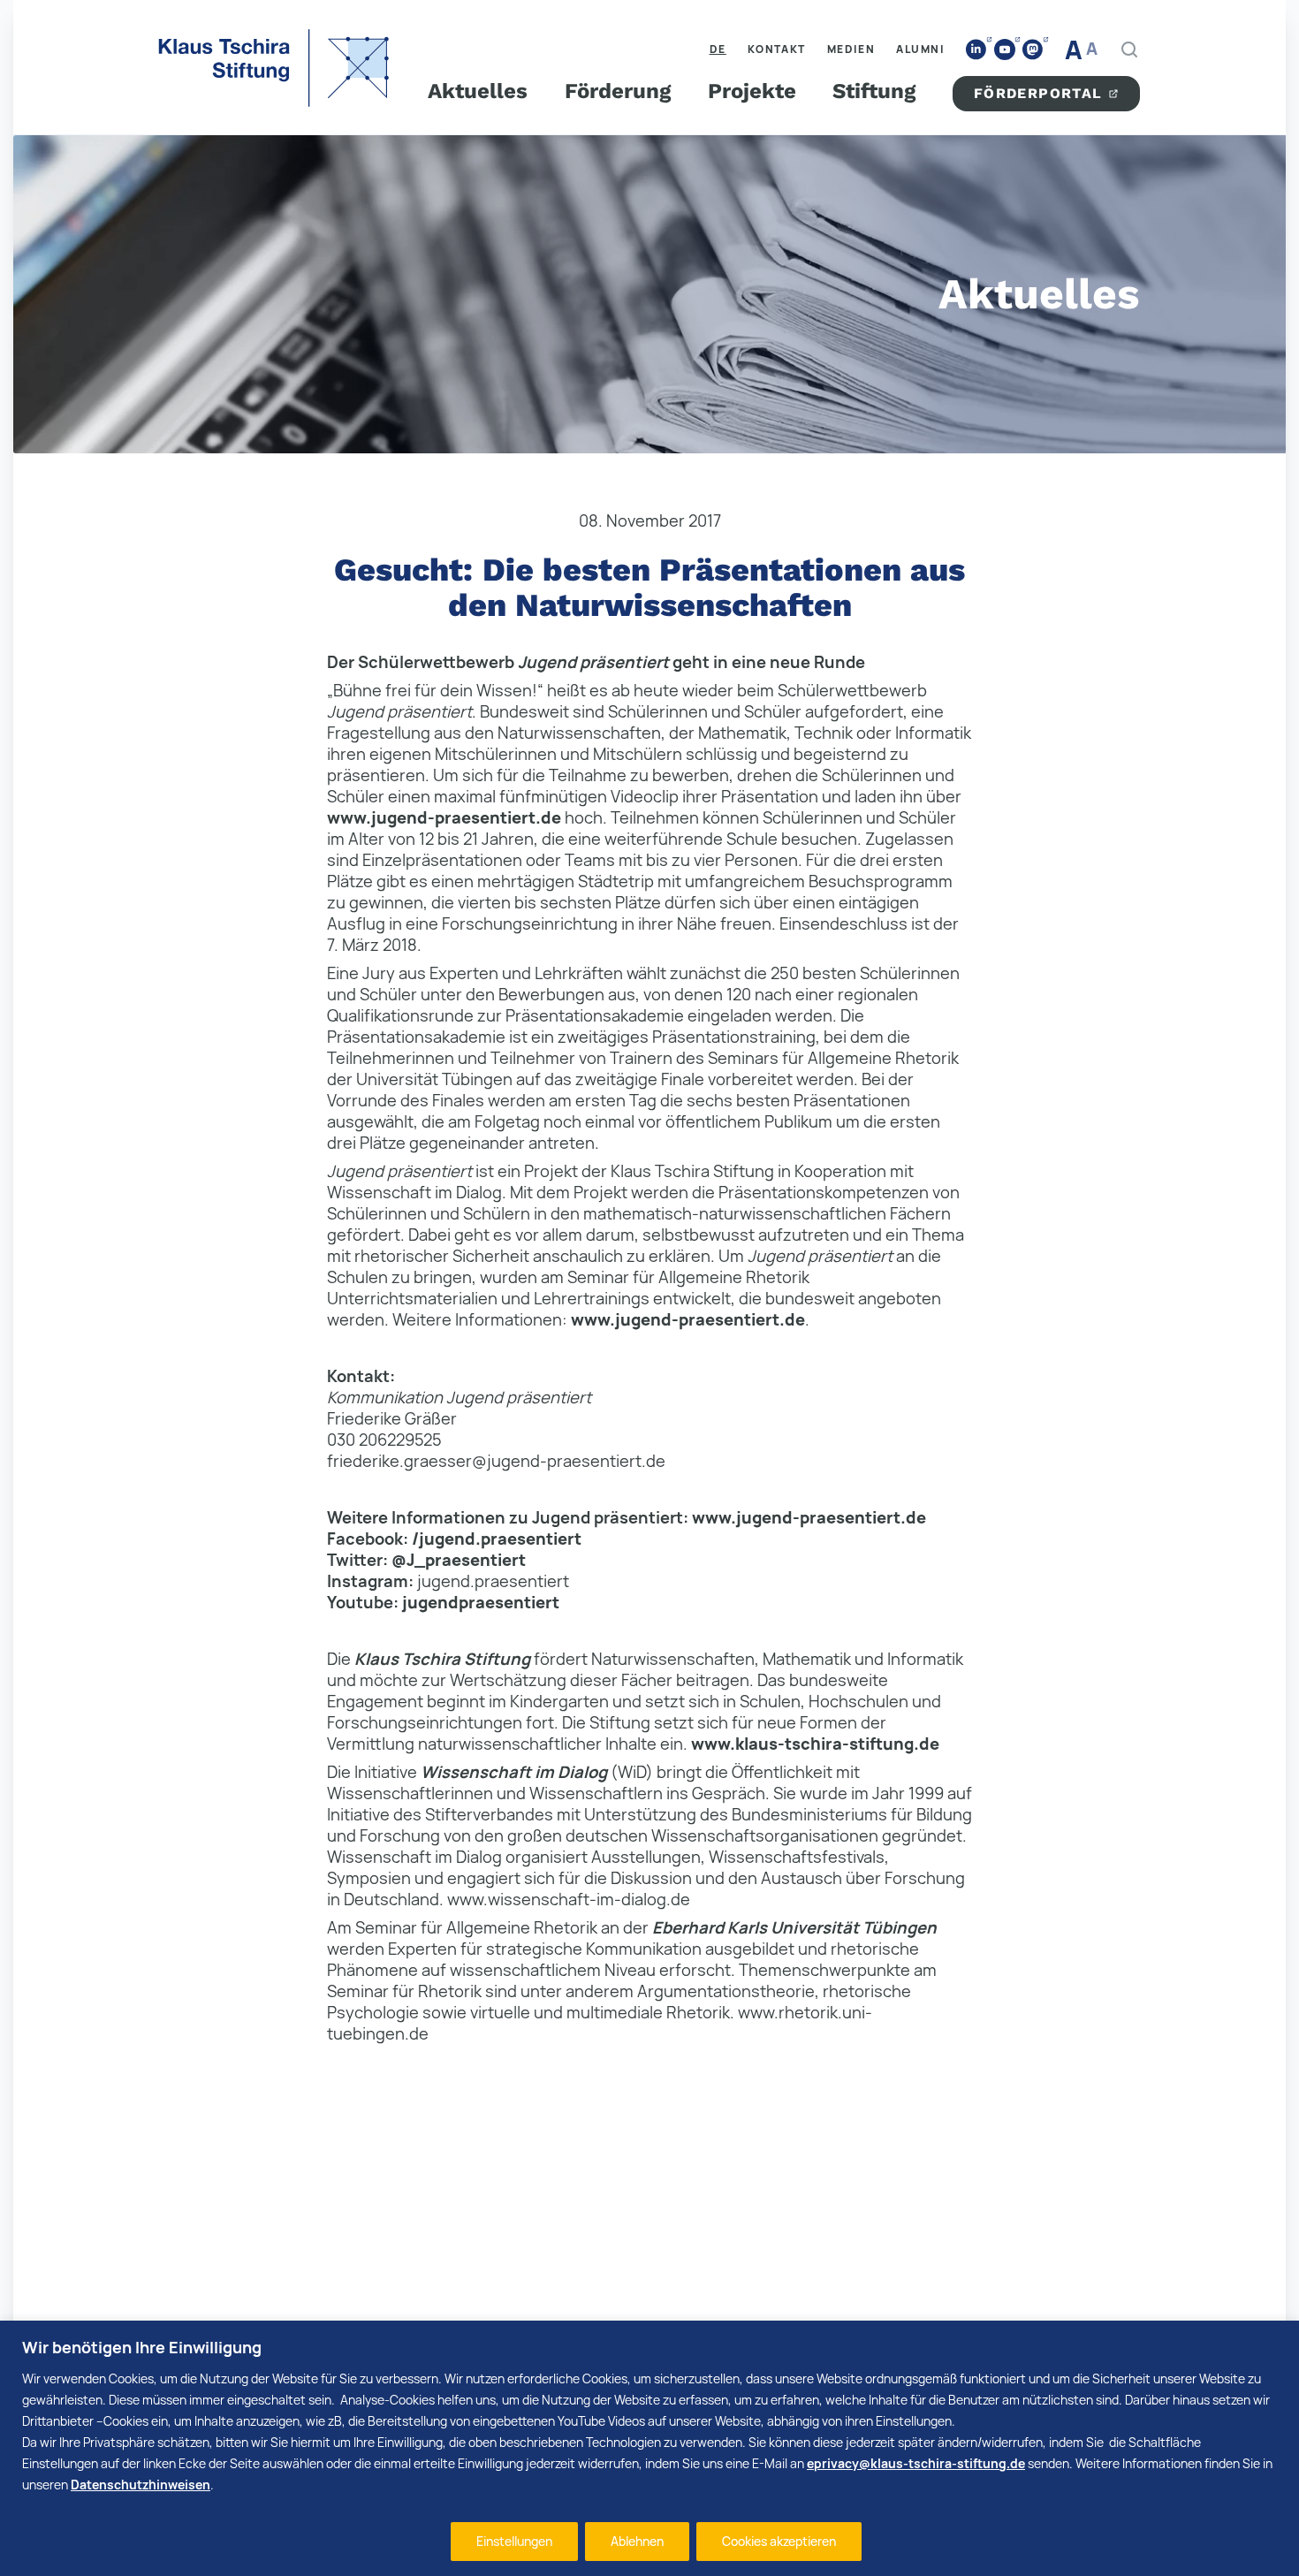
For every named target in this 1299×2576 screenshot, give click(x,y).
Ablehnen (637, 2541)
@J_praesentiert (459, 1560)
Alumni (920, 49)
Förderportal (1038, 93)
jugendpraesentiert (481, 1602)
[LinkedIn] (976, 50)
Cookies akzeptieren (779, 2541)
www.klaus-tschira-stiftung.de (815, 1744)
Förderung (618, 91)
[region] (649, 2448)
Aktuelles (478, 91)
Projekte (752, 91)
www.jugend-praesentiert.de (444, 817)
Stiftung (874, 91)
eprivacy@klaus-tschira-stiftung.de (916, 2463)
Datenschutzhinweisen (141, 2485)
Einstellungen (514, 2541)
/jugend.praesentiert (497, 1539)
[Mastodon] (1033, 50)
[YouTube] (1005, 49)
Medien (851, 49)
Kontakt (777, 49)
